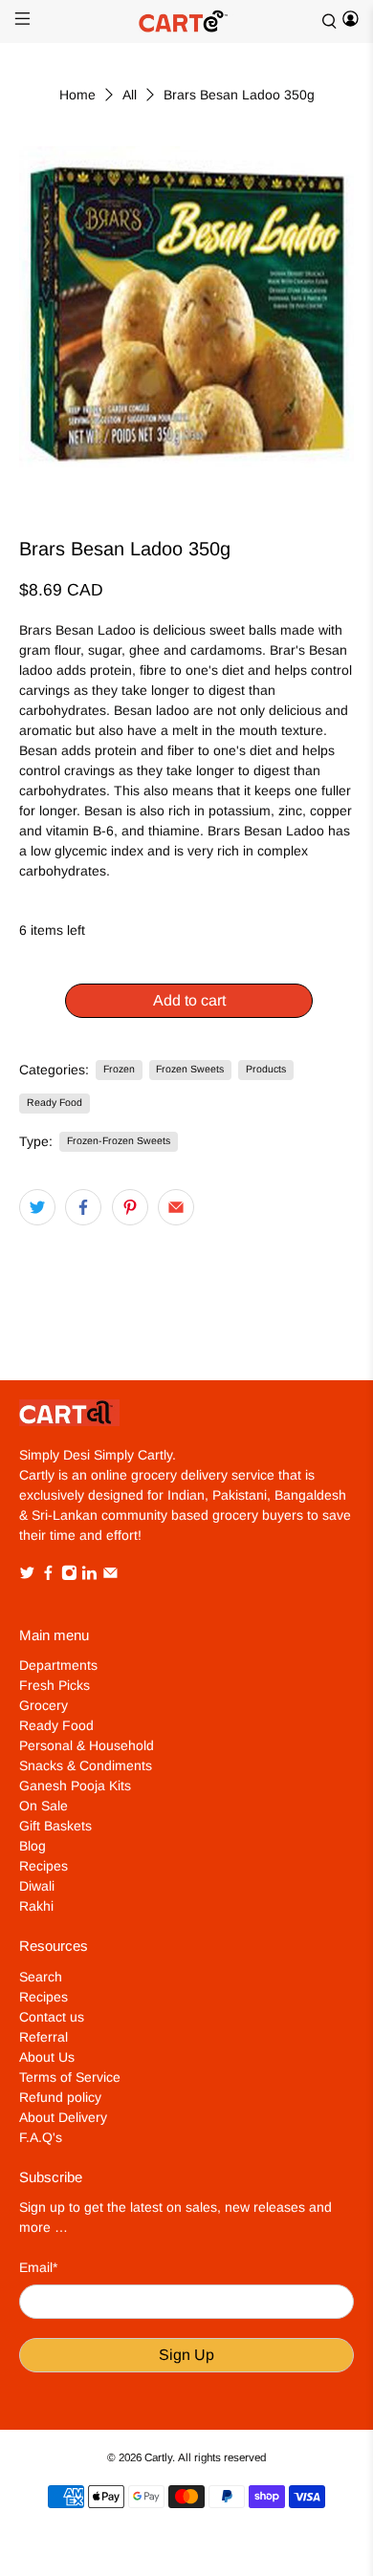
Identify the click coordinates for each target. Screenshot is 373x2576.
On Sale (44, 1806)
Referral (44, 2037)
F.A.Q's (41, 2137)
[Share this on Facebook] (83, 1207)
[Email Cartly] (110, 1576)
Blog (33, 1846)
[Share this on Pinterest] (130, 1207)
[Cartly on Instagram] (69, 1576)
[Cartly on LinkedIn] (89, 1576)
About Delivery (63, 2117)
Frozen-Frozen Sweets (119, 1140)
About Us (47, 2057)
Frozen (119, 1069)
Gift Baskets (55, 1826)
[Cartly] (187, 22)
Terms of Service (70, 2077)
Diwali (37, 1886)
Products (266, 1069)
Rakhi (36, 1906)
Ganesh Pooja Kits (75, 1786)
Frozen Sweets (190, 1069)
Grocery (44, 1705)
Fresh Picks (55, 1685)
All (130, 95)
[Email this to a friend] (176, 1207)
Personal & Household (87, 1745)
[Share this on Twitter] (37, 1207)
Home (77, 95)
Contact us (52, 2017)
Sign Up (186, 2355)
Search (41, 1977)
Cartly (158, 2457)
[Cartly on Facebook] (48, 1576)
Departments (58, 1665)
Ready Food (55, 1102)
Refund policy (60, 2097)
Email (38, 2267)
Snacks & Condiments (86, 1765)
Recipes (44, 1866)
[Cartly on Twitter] (27, 1576)
